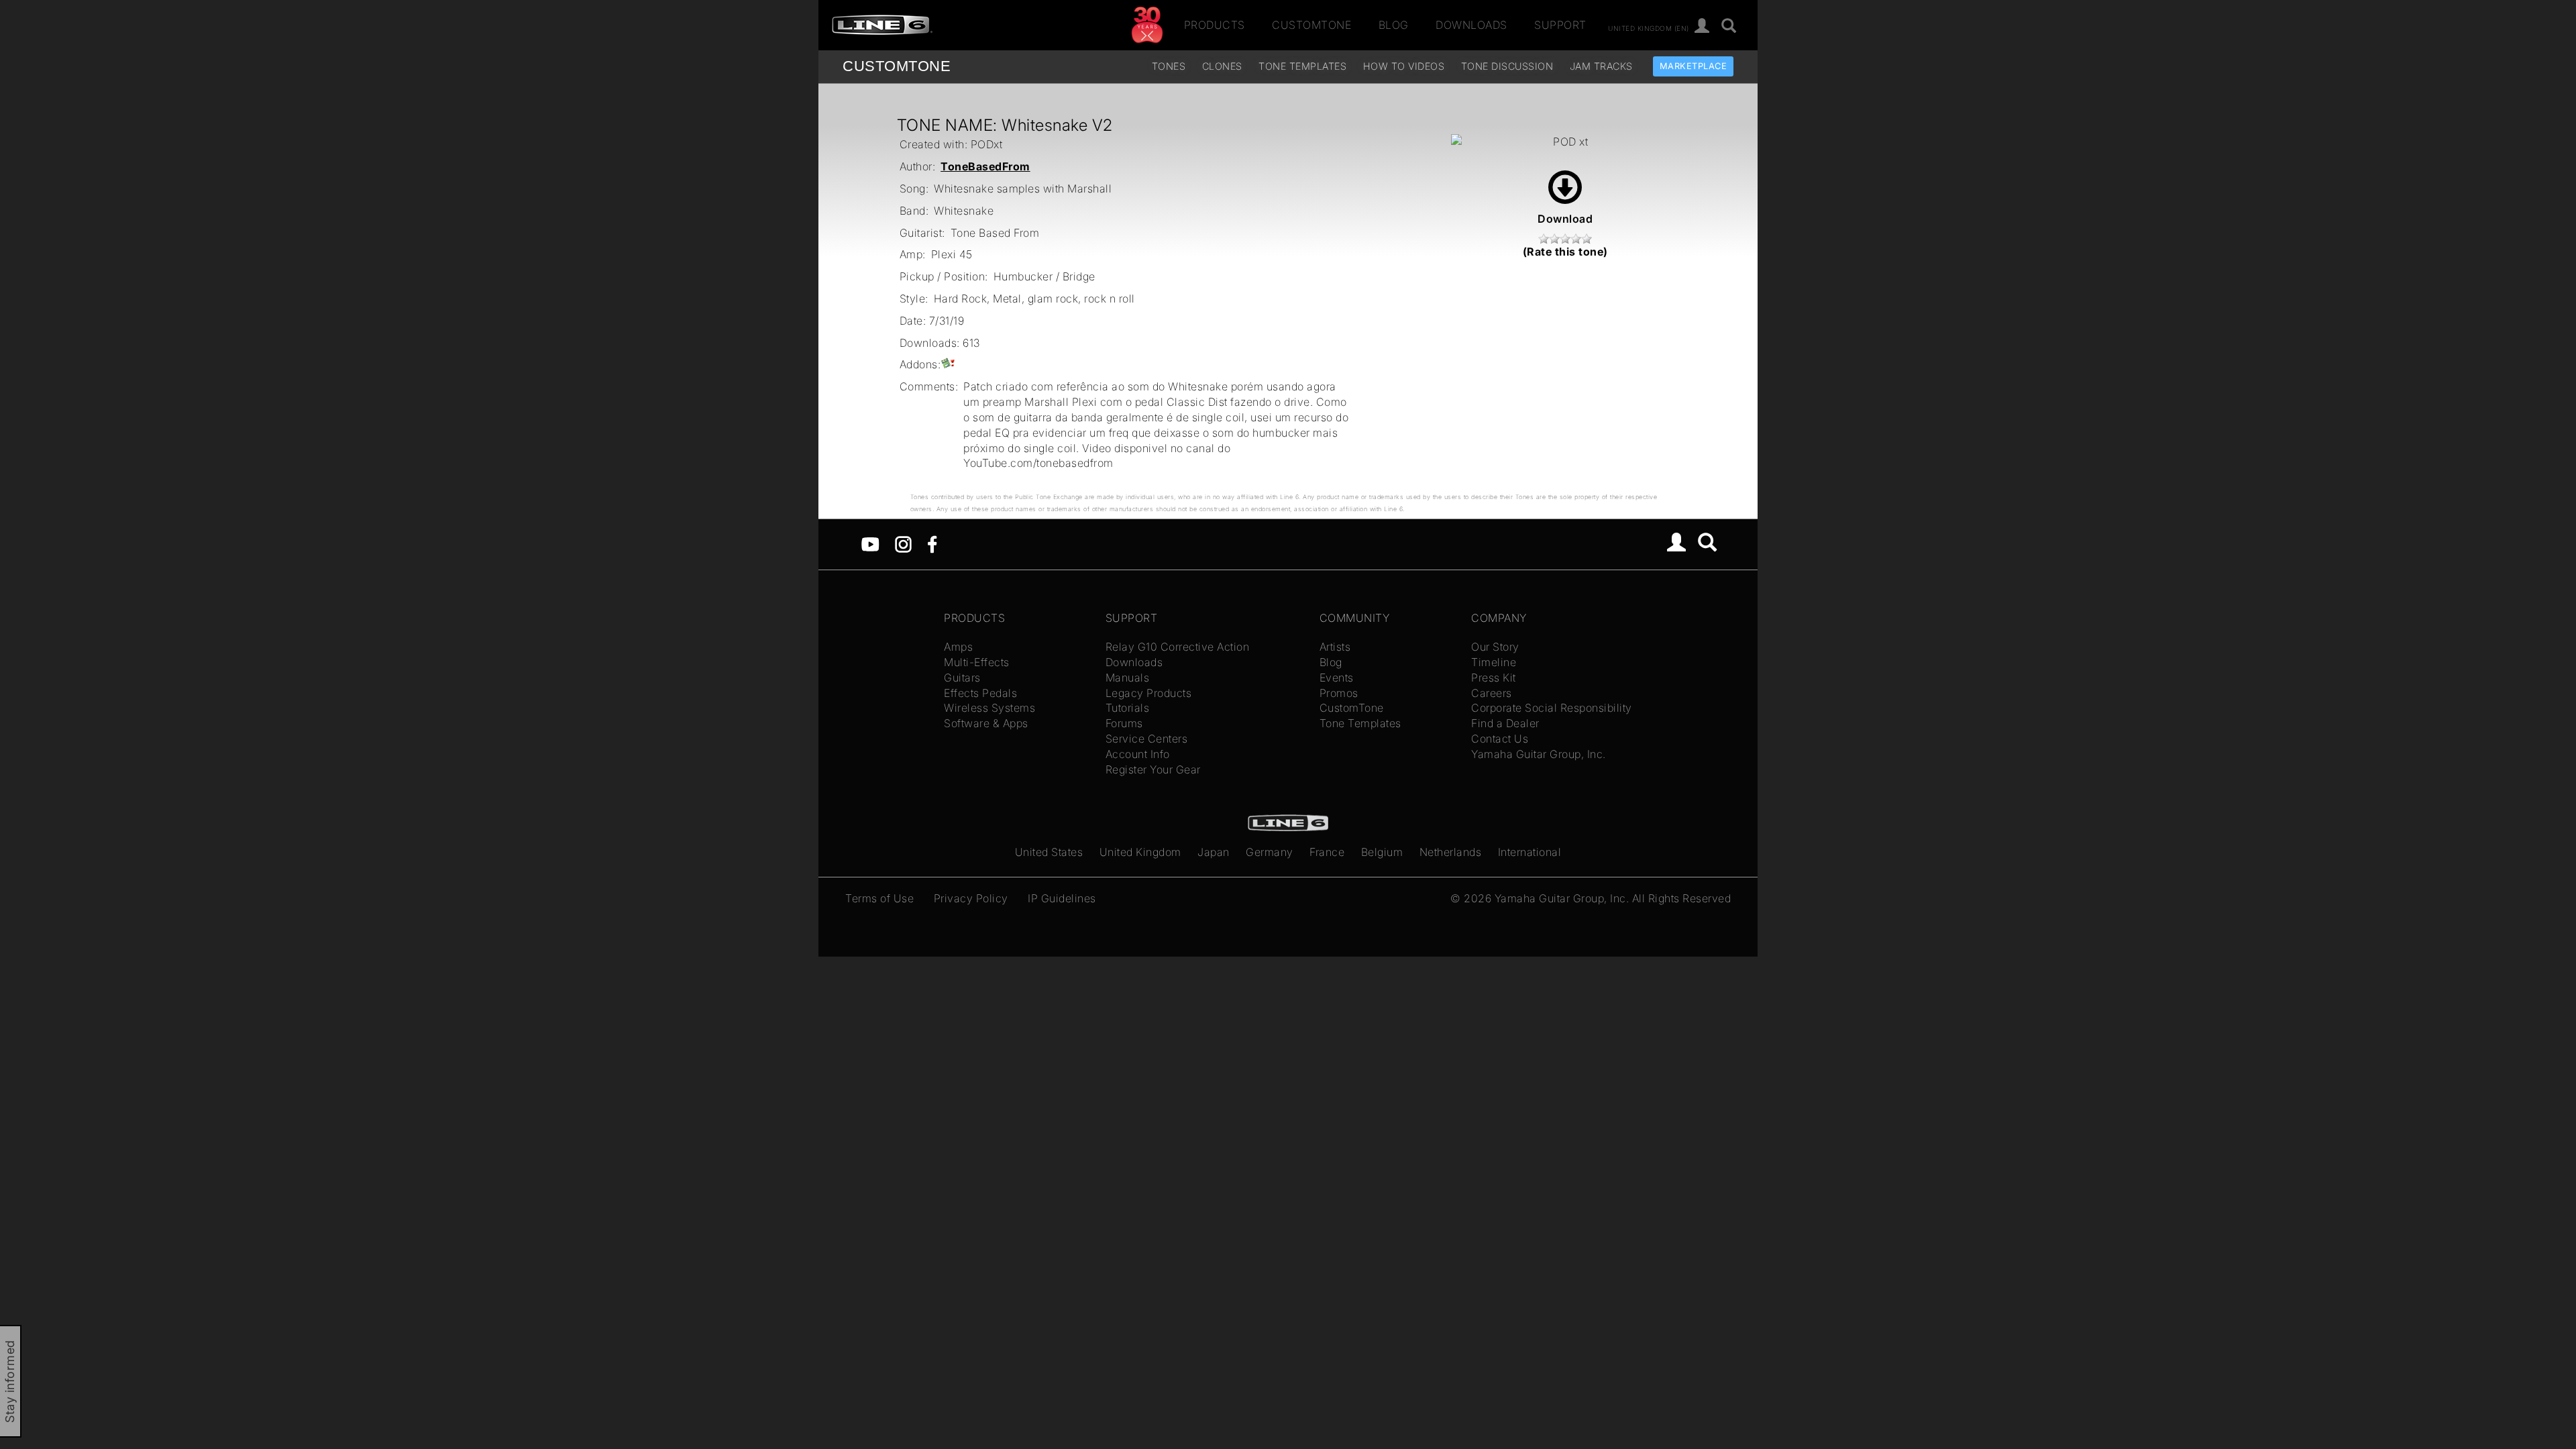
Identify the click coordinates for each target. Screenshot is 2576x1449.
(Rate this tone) (1565, 252)
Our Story (1495, 647)
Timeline (1494, 662)
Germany (1270, 852)
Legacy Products (1149, 693)
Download (1565, 219)
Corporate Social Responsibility (1552, 708)
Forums (1124, 723)
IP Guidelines (1062, 898)
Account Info (1138, 754)
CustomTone (1311, 25)
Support (1560, 25)
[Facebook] (932, 543)
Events (1337, 678)
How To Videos (1404, 66)
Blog (1394, 25)
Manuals (1128, 678)
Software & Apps (986, 723)
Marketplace (1694, 66)
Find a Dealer (1505, 723)
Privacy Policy (971, 898)
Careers (1492, 693)
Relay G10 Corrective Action (1178, 647)
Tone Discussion (1507, 66)
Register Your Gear (1153, 769)
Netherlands (1451, 852)
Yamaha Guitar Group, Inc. (1539, 754)
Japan (1214, 852)
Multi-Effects (977, 662)
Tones (1169, 66)
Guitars (962, 678)
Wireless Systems (989, 708)
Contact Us (1500, 739)
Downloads (1471, 25)
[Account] (1702, 26)
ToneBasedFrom (985, 166)
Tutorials (1128, 708)
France (1327, 852)
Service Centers (1147, 739)
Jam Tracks (1601, 66)
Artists (1335, 647)
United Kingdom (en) (1649, 28)
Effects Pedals (980, 693)
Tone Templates (1302, 66)
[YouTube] (870, 543)
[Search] (1729, 26)
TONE (897, 66)
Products (1215, 25)
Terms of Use (879, 898)
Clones (1222, 66)
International (1530, 852)
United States (1049, 852)
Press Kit (1494, 678)
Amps (958, 647)
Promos (1339, 693)
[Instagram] (903, 543)
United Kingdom (1140, 852)
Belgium (1382, 852)
